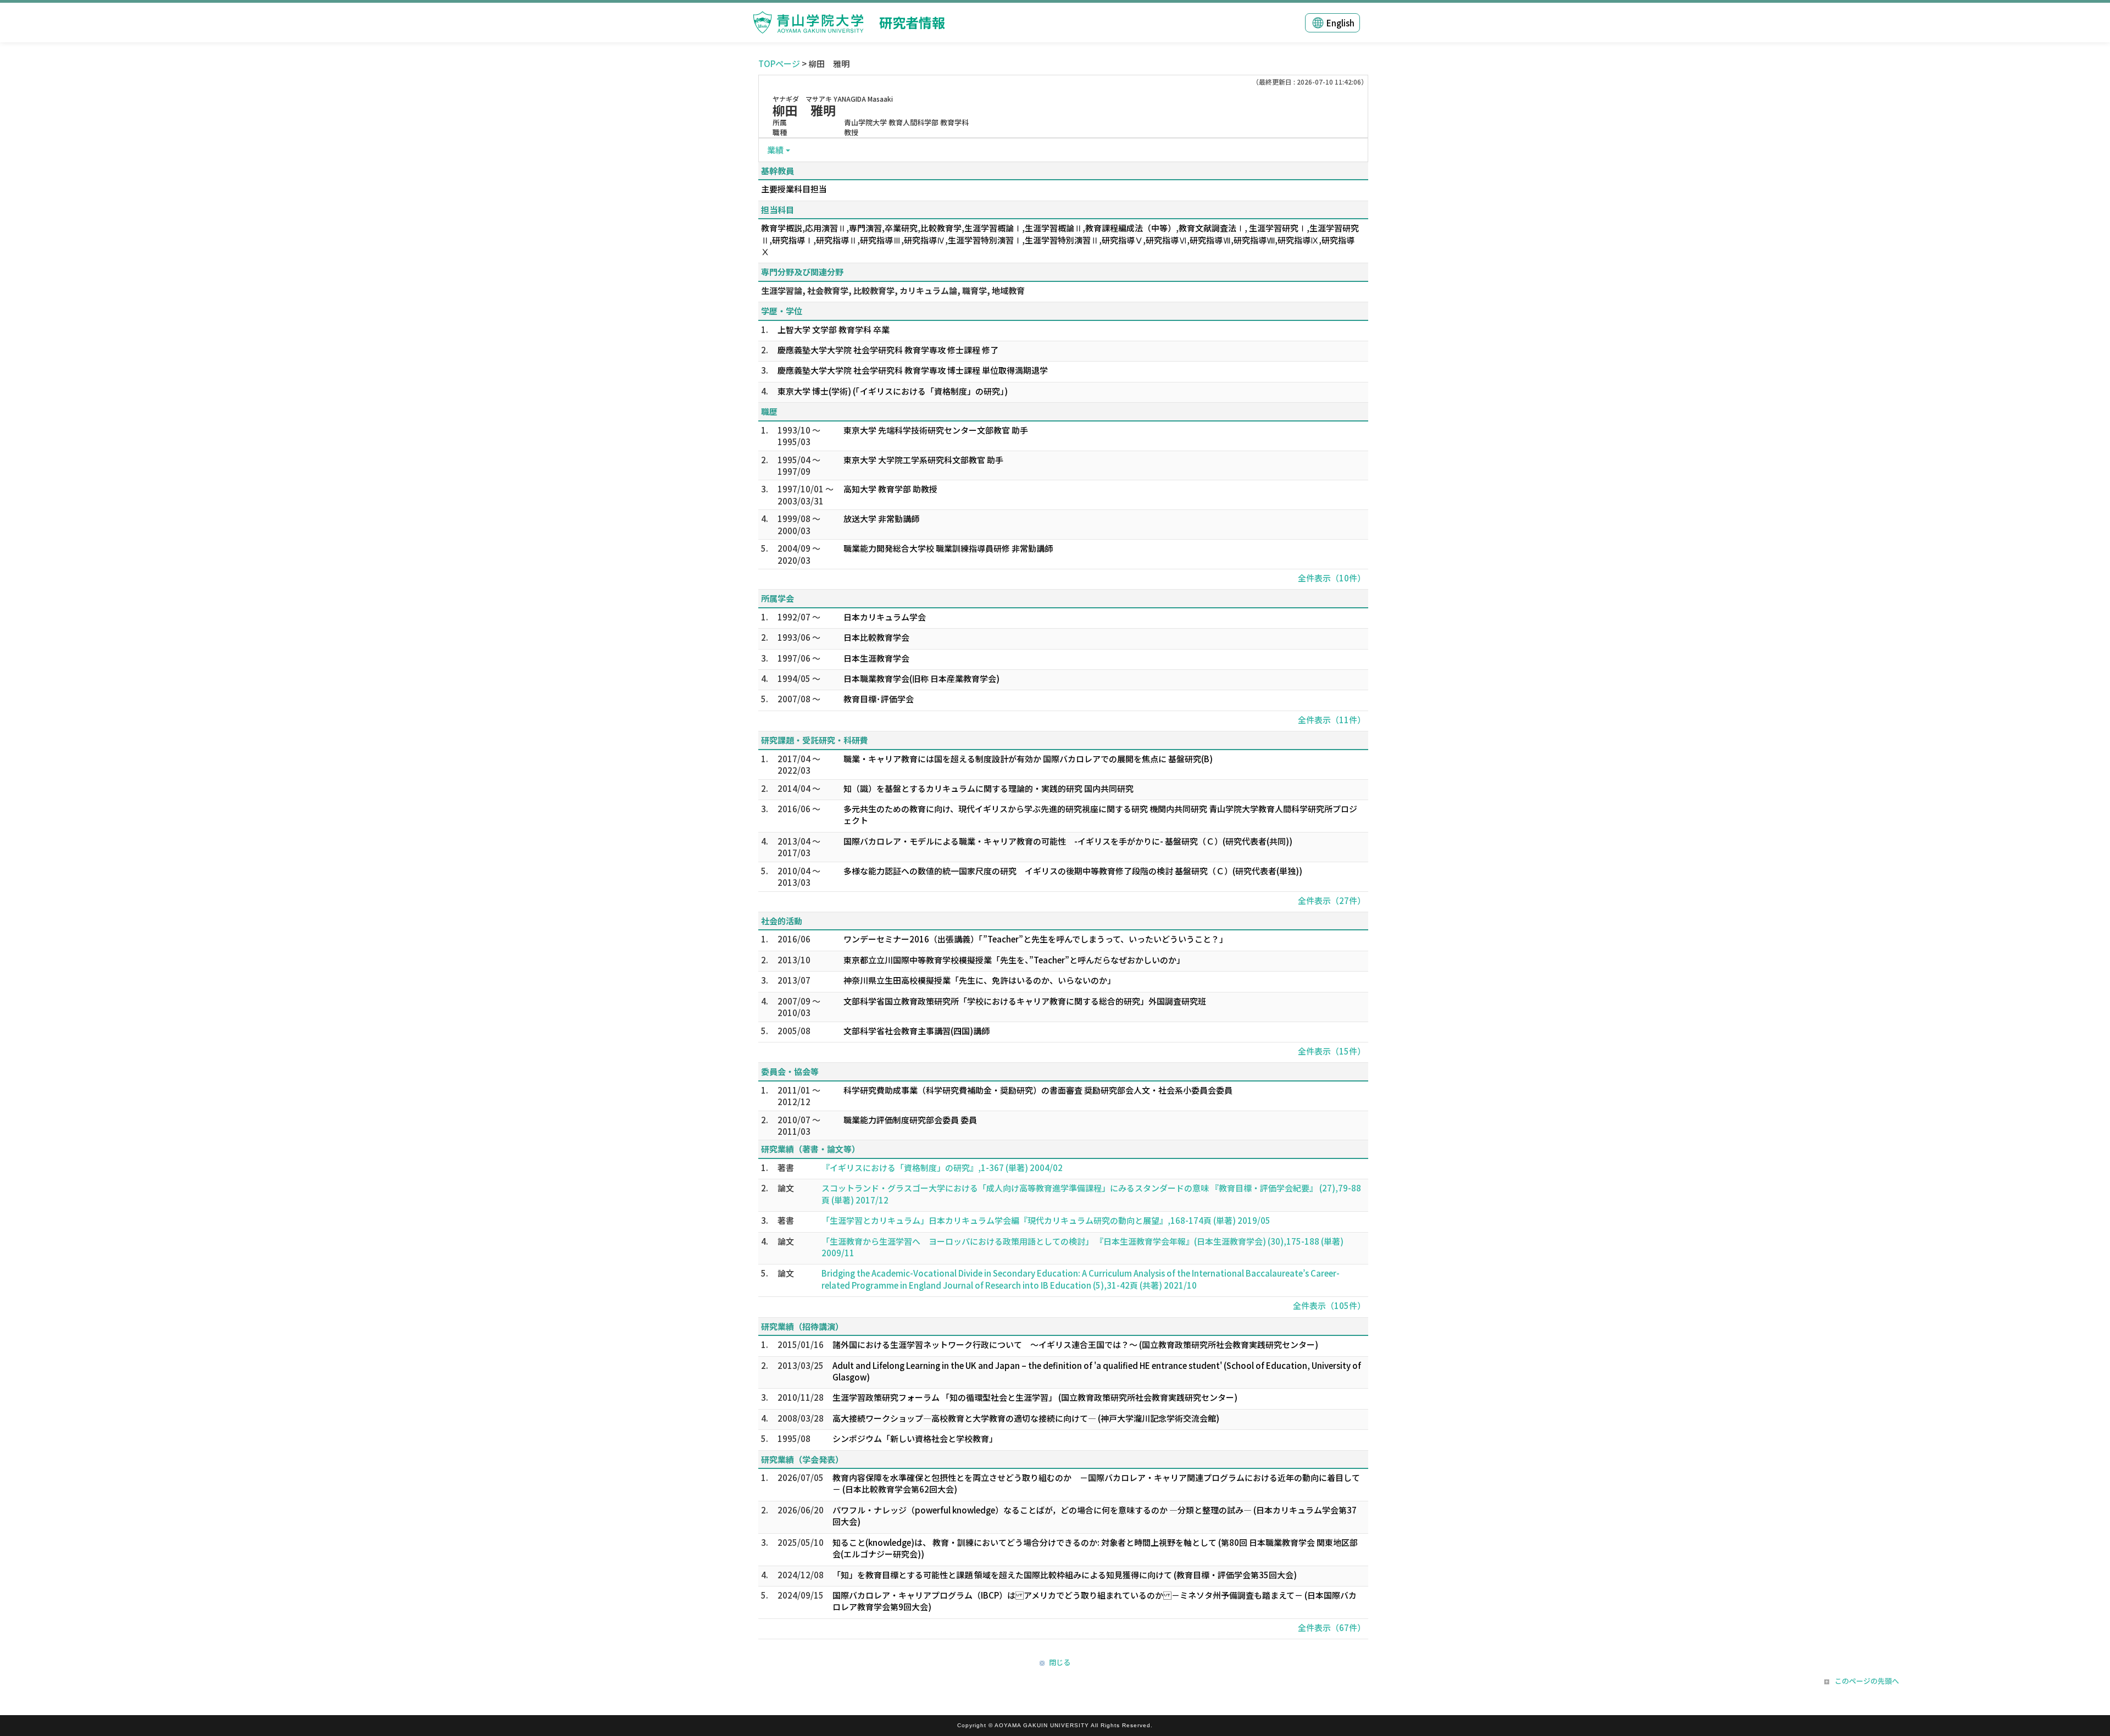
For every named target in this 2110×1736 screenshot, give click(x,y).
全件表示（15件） (1332, 1051)
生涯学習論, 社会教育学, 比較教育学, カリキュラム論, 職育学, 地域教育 (893, 290)
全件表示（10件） (1332, 578)
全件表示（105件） (1329, 1305)
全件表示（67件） (1332, 1627)
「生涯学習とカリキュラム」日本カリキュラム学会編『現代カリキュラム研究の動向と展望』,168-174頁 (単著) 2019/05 (1046, 1220)
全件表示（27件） (1332, 900)
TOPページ (779, 63)
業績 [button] (775, 150)
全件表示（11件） (1332, 720)
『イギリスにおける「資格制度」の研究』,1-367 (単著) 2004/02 (942, 1167)
